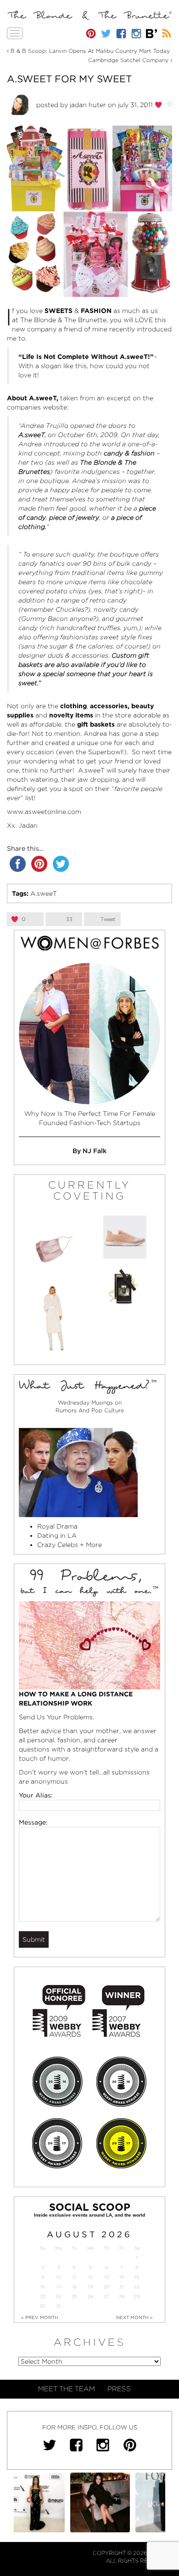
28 (122, 2296)
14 (122, 2277)
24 (59, 2296)
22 (137, 2287)
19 (90, 2287)
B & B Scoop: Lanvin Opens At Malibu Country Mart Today (90, 51)
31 (59, 2306)
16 (43, 2287)
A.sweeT (44, 893)
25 (74, 2296)
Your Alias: (36, 1795)
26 (90, 2296)
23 (43, 2296)
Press (119, 2389)
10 (59, 2277)
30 (42, 2306)
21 (122, 2287)
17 (59, 2287)
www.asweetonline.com (44, 812)
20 (107, 2287)
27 (106, 2296)
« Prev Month (40, 2317)
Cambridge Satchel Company (128, 60)
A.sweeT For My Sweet (69, 79)
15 (137, 2277)
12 (90, 2277)
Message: (33, 1822)
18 (74, 2287)
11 (74, 2277)
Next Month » (134, 2317)
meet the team (67, 2389)
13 (106, 2277)
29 (137, 2296)
